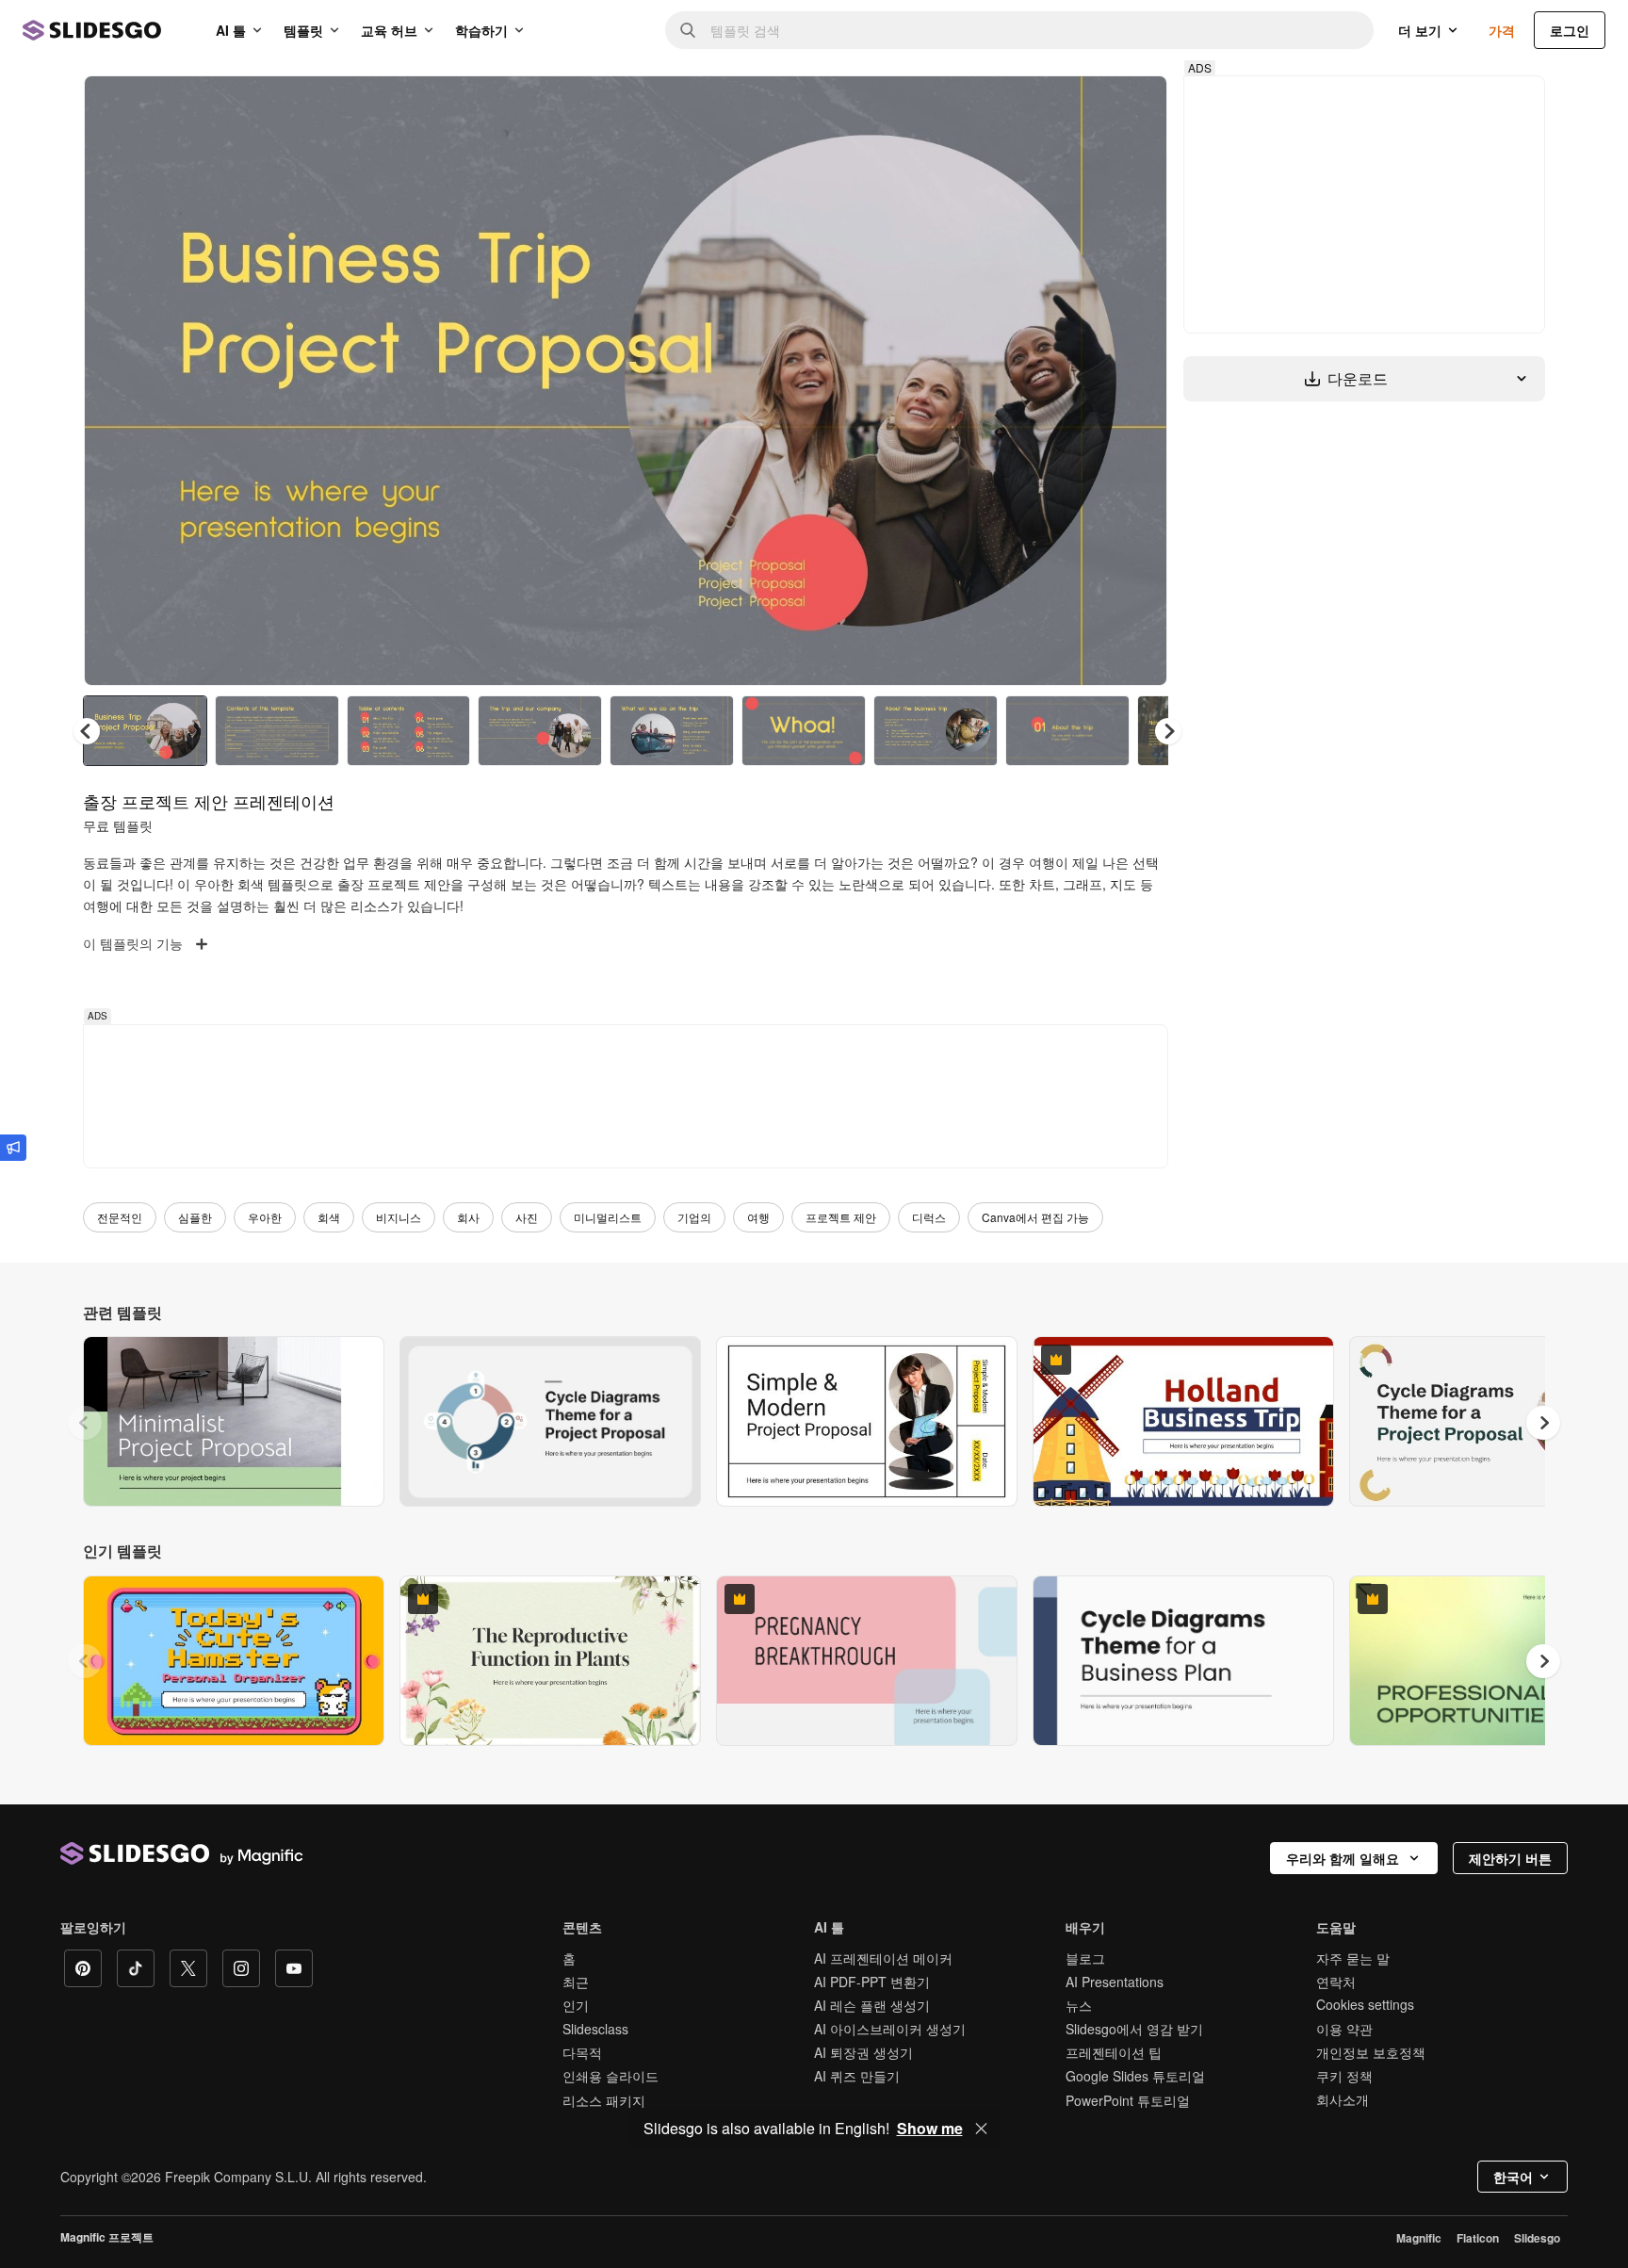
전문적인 (120, 1217)
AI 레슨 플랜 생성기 (872, 2005)
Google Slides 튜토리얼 (1135, 2076)
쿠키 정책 (1344, 2076)
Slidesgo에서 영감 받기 (1134, 2029)
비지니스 (399, 1217)
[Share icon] (1135, 106)
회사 (468, 1217)
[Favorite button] (1086, 106)
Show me (930, 2129)
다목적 (582, 2052)
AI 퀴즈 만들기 (857, 2076)
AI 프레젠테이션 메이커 (883, 1958)
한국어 (1513, 2177)
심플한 (195, 1217)
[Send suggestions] (13, 1148)
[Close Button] (982, 2129)
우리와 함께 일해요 (1343, 1858)
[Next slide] (1139, 381)
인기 (576, 2005)
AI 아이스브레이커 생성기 (890, 2029)
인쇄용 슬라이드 (610, 2076)
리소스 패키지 (604, 2100)
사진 (527, 1217)
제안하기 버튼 (1510, 1858)
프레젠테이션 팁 (1114, 2052)
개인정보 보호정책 (1371, 2052)
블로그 (1085, 1958)
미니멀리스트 (608, 1217)
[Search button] (688, 30)
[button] (1168, 731)
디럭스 (929, 1217)
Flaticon (1478, 2238)
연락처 (1336, 1982)
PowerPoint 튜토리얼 (1128, 2100)
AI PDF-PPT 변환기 (872, 1982)
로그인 (1570, 30)
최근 (576, 1982)
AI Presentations (1115, 1982)
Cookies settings (1365, 2005)
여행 (758, 1217)
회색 (329, 1217)
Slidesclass (595, 2029)
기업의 (694, 1217)
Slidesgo (1537, 2238)
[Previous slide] (85, 1423)
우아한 (265, 1217)
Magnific (1419, 2238)
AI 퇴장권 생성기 (863, 2052)
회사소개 (1343, 2099)
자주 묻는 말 (1353, 1958)
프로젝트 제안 (841, 1217)
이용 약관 (1344, 2029)
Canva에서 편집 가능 (1035, 1217)
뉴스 (1079, 2005)
